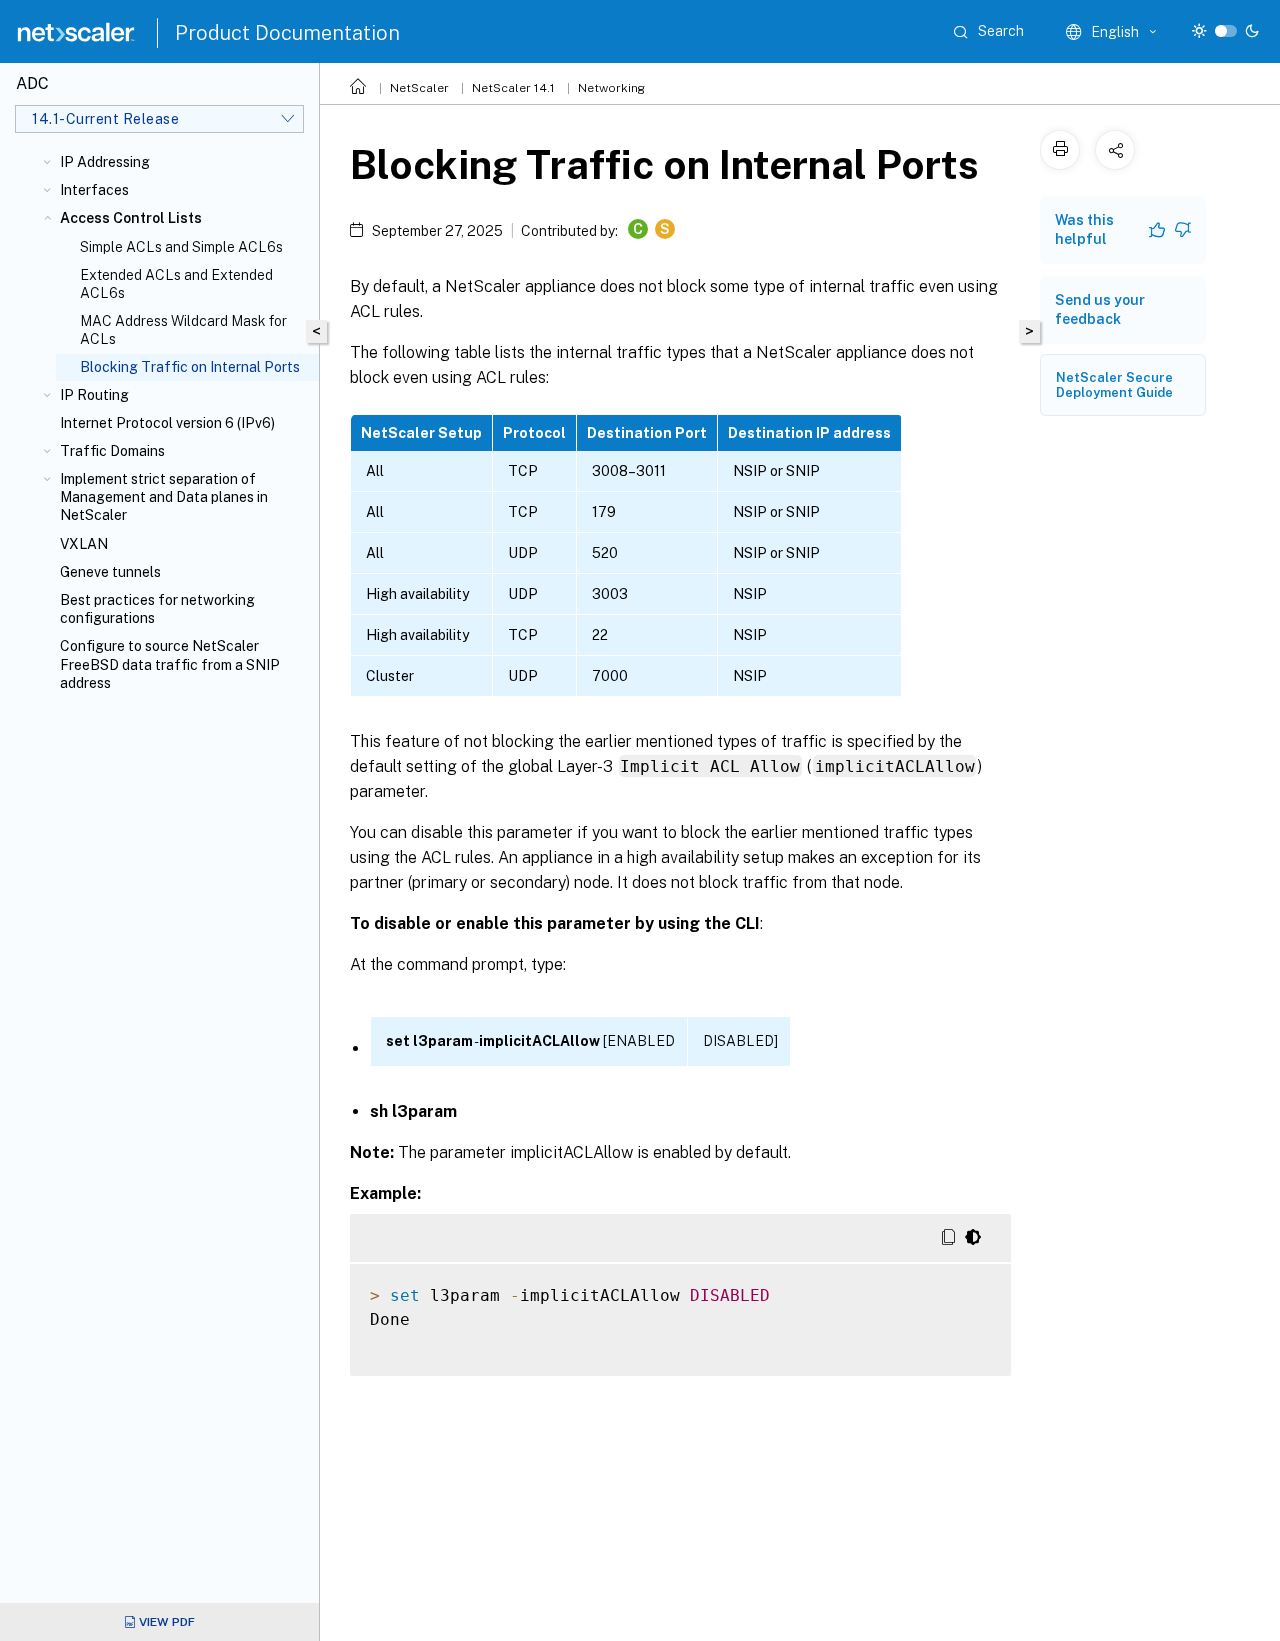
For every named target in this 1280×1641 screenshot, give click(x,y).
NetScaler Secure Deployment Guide (1114, 385)
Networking (611, 88)
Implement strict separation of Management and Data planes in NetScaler (164, 497)
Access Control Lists (131, 218)
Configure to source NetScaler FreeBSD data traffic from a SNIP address (170, 664)
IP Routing (94, 395)
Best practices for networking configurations (157, 609)
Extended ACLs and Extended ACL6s (176, 284)
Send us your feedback (1100, 309)
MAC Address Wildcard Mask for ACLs (183, 330)
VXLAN (84, 544)
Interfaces (94, 190)
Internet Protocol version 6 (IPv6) (167, 423)
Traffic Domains (112, 451)
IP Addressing (105, 162)
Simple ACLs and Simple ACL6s (181, 247)
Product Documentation (287, 33)
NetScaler (419, 88)
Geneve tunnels (110, 572)
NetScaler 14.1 (513, 88)
